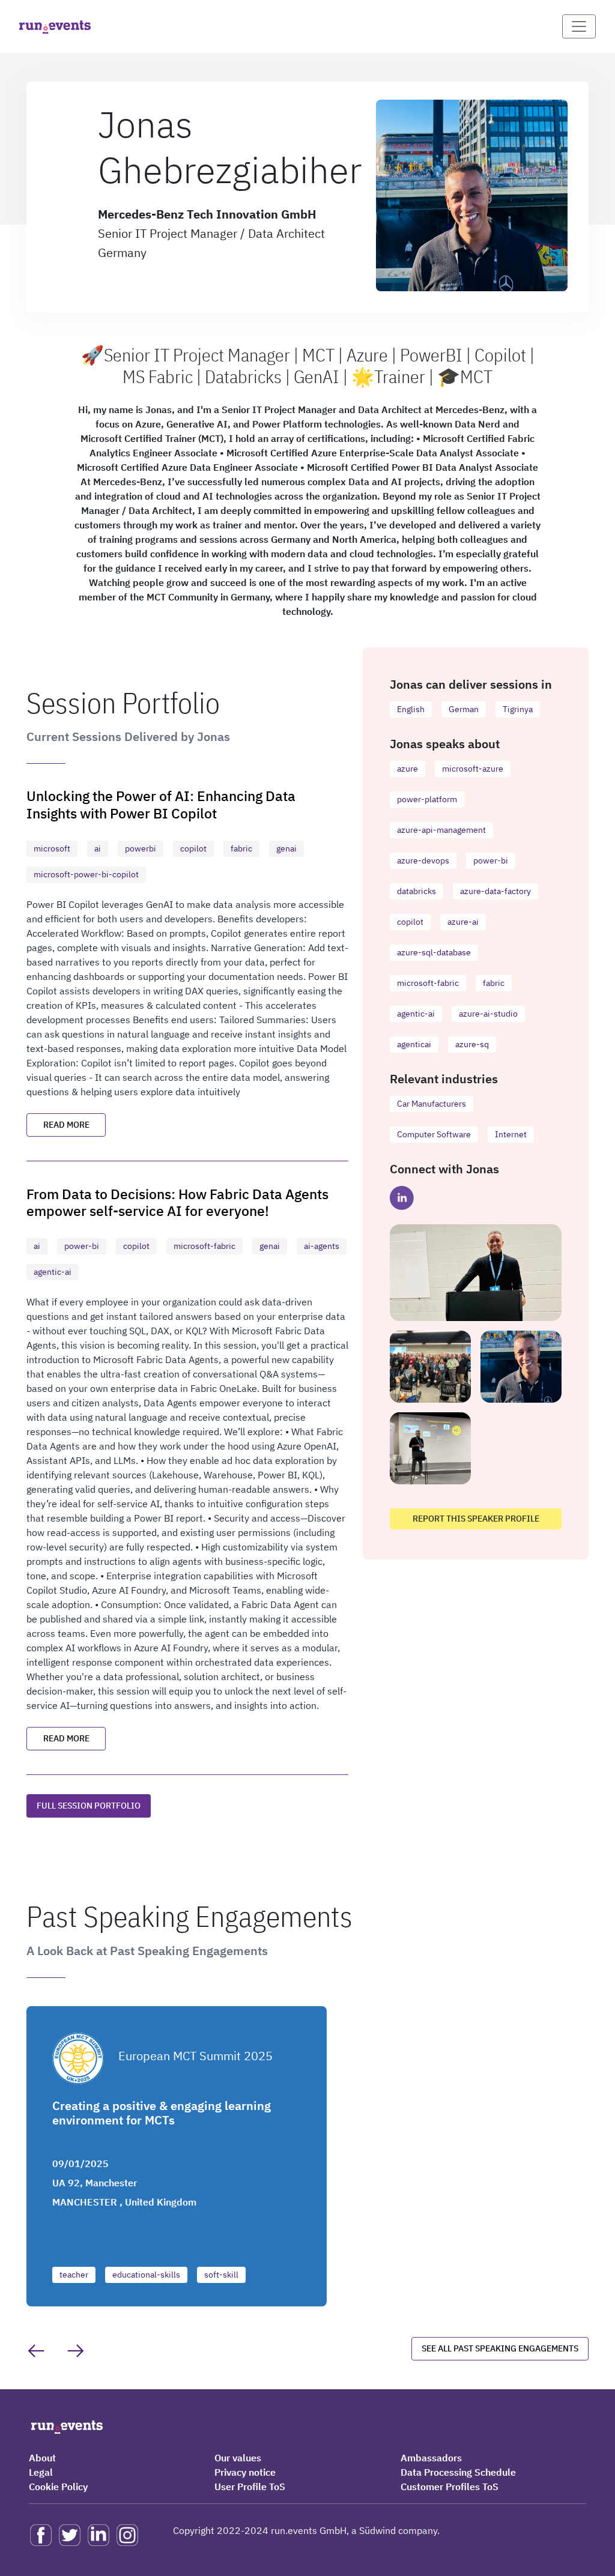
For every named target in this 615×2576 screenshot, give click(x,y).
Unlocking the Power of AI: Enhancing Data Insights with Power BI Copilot (161, 804)
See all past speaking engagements (500, 2348)
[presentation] (36, 2351)
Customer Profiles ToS (450, 2487)
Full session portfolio (89, 1806)
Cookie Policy (58, 2487)
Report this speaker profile (476, 1519)
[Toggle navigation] (579, 26)
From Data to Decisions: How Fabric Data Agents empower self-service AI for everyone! (177, 1202)
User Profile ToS (250, 2487)
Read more (66, 1125)
